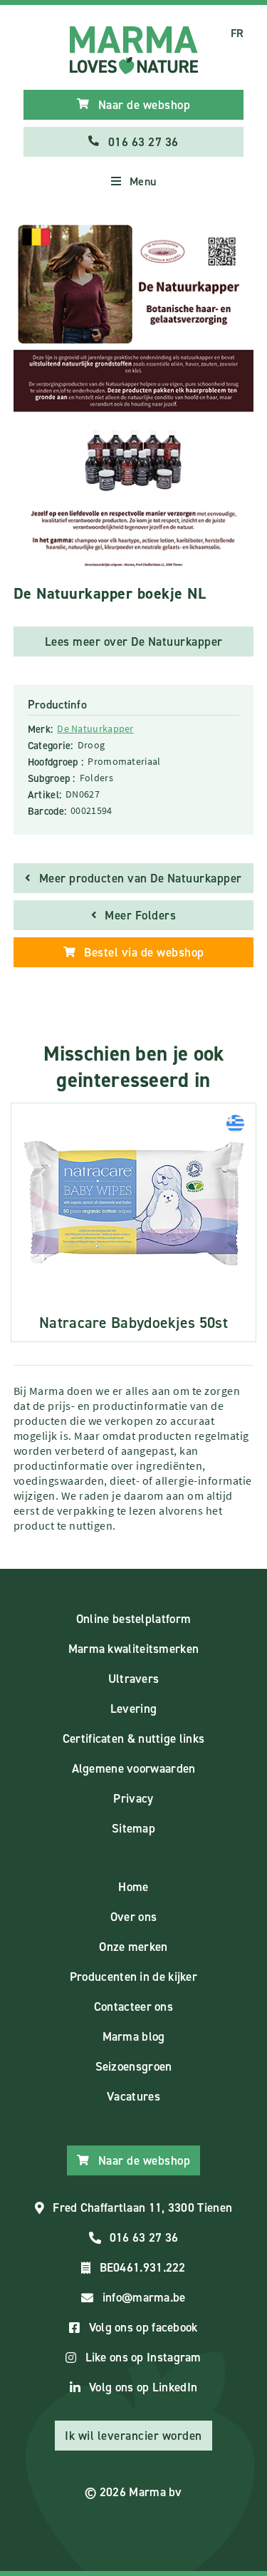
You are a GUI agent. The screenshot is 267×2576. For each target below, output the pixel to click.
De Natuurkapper (95, 728)
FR (237, 33)
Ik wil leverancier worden (133, 2436)
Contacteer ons (133, 2006)
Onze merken (133, 1947)
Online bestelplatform (133, 1619)
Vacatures (133, 2096)
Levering (133, 1709)
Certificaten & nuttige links (133, 1738)
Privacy (133, 1798)
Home (133, 1887)
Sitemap (133, 1828)
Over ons (133, 1917)
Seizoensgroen (134, 2066)
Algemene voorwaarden (134, 1768)
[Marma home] (134, 50)
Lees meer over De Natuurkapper (134, 642)
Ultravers (134, 1679)
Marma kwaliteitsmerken (134, 1649)
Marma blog (134, 2036)
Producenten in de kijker (133, 1977)
